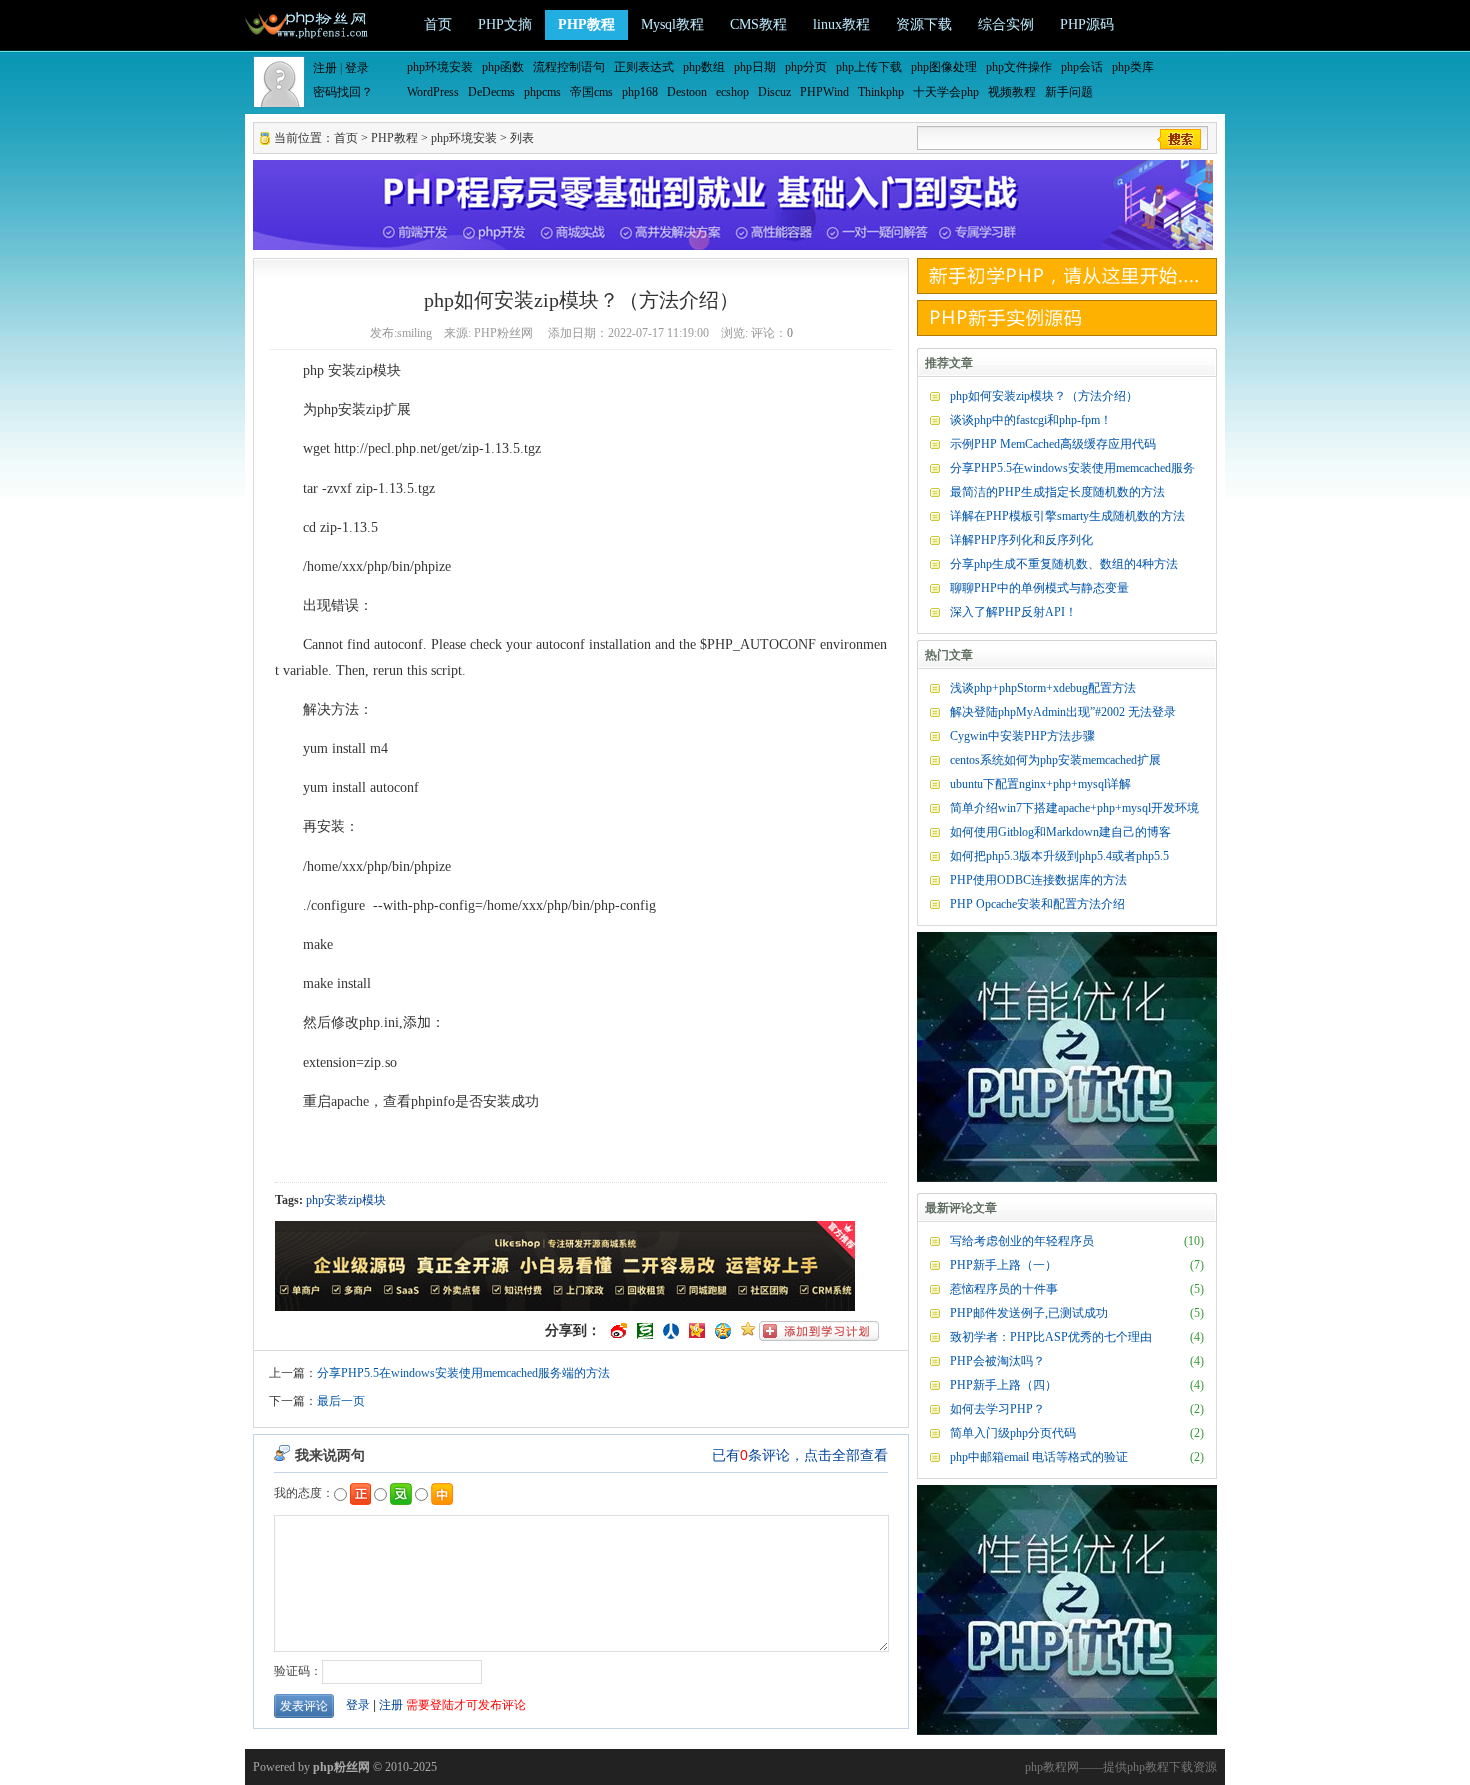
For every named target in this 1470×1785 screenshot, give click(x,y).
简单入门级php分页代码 (1013, 1433)
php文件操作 (1019, 67)
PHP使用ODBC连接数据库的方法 (1038, 880)
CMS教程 (758, 24)
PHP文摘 (505, 24)
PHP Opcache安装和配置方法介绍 (1037, 904)
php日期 (755, 67)
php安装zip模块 (346, 1200)
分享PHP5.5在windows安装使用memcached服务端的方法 (463, 1373)
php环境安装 (440, 67)
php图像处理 (944, 67)
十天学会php (946, 92)
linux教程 (841, 24)
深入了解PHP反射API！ (1013, 612)
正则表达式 (644, 67)
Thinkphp (881, 92)
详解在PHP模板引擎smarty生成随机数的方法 (1067, 516)
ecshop (732, 92)
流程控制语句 (569, 67)
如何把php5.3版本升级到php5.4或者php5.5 (1059, 856)
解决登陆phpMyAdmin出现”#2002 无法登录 (1063, 712)
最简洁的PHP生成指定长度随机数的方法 (1057, 492)
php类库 (1133, 67)
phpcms (542, 92)
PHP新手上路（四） (1003, 1385)
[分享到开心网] (697, 1331)
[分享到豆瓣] (645, 1331)
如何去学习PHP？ (997, 1409)
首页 (438, 24)
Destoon (687, 92)
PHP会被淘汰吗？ (997, 1361)
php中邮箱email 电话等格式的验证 (1039, 1457)
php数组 (704, 67)
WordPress (433, 92)
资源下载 (924, 24)
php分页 (806, 67)
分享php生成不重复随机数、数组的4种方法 (1064, 564)
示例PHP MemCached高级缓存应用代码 (1053, 444)
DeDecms (491, 92)
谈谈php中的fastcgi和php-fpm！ (1031, 420)
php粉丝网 (341, 1767)
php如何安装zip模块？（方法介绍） (1044, 396)
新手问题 (1069, 92)
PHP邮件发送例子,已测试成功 (1029, 1313)
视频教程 (1012, 92)
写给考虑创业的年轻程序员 (1022, 1241)
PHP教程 (586, 24)
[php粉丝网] (308, 23)
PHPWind (824, 92)
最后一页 (341, 1401)
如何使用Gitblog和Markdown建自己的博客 (1060, 832)
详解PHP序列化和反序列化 (1021, 540)
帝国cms (591, 92)
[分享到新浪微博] (619, 1331)
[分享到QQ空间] (723, 1331)
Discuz (774, 92)
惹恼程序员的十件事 (1004, 1289)
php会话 (1082, 67)
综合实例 (1006, 24)
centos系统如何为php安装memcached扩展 (1055, 760)
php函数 (503, 67)
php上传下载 (869, 67)
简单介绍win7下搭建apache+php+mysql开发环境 (1074, 808)
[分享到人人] (671, 1331)
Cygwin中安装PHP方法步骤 (1022, 736)
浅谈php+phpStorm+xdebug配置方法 (1043, 688)
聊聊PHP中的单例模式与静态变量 (1039, 588)
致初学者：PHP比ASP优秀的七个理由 (1051, 1337)
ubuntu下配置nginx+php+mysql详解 (1040, 784)
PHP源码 (1087, 24)
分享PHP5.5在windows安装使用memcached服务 (1072, 468)
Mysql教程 (672, 24)
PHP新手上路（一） (1003, 1265)
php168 (640, 92)
